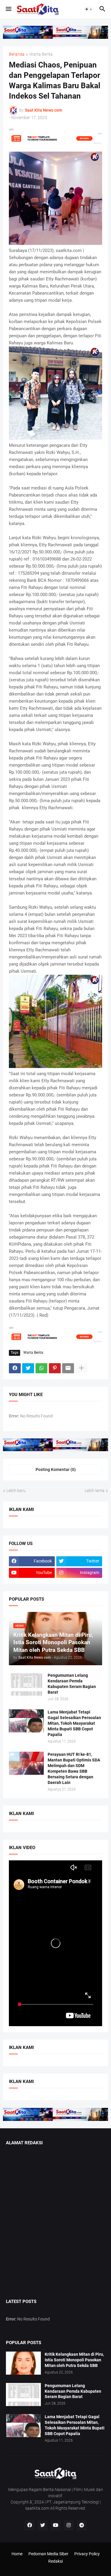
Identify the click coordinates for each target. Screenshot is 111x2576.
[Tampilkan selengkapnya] (81, 1368)
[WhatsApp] (41, 1368)
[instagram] (69, 2525)
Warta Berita (41, 54)
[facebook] (30, 2525)
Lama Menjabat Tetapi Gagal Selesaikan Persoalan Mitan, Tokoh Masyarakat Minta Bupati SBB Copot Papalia (74, 1723)
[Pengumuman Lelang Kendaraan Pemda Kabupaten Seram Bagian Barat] (26, 1684)
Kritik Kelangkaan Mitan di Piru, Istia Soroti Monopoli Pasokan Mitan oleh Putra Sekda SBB (74, 2360)
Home (17, 2554)
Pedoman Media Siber (48, 2554)
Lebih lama (95, 1491)
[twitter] (43, 2525)
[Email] (68, 1368)
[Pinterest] (55, 1368)
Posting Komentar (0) (56, 1470)
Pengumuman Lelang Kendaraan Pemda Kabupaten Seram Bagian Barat (72, 1684)
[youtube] (56, 2525)
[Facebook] (15, 1368)
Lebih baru (16, 1491)
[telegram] (82, 2525)
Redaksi (55, 2561)
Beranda (17, 54)
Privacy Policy (87, 2554)
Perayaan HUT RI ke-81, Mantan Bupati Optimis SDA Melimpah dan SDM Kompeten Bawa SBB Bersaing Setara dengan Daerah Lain (74, 1768)
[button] (8, 9)
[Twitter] (28, 1368)
